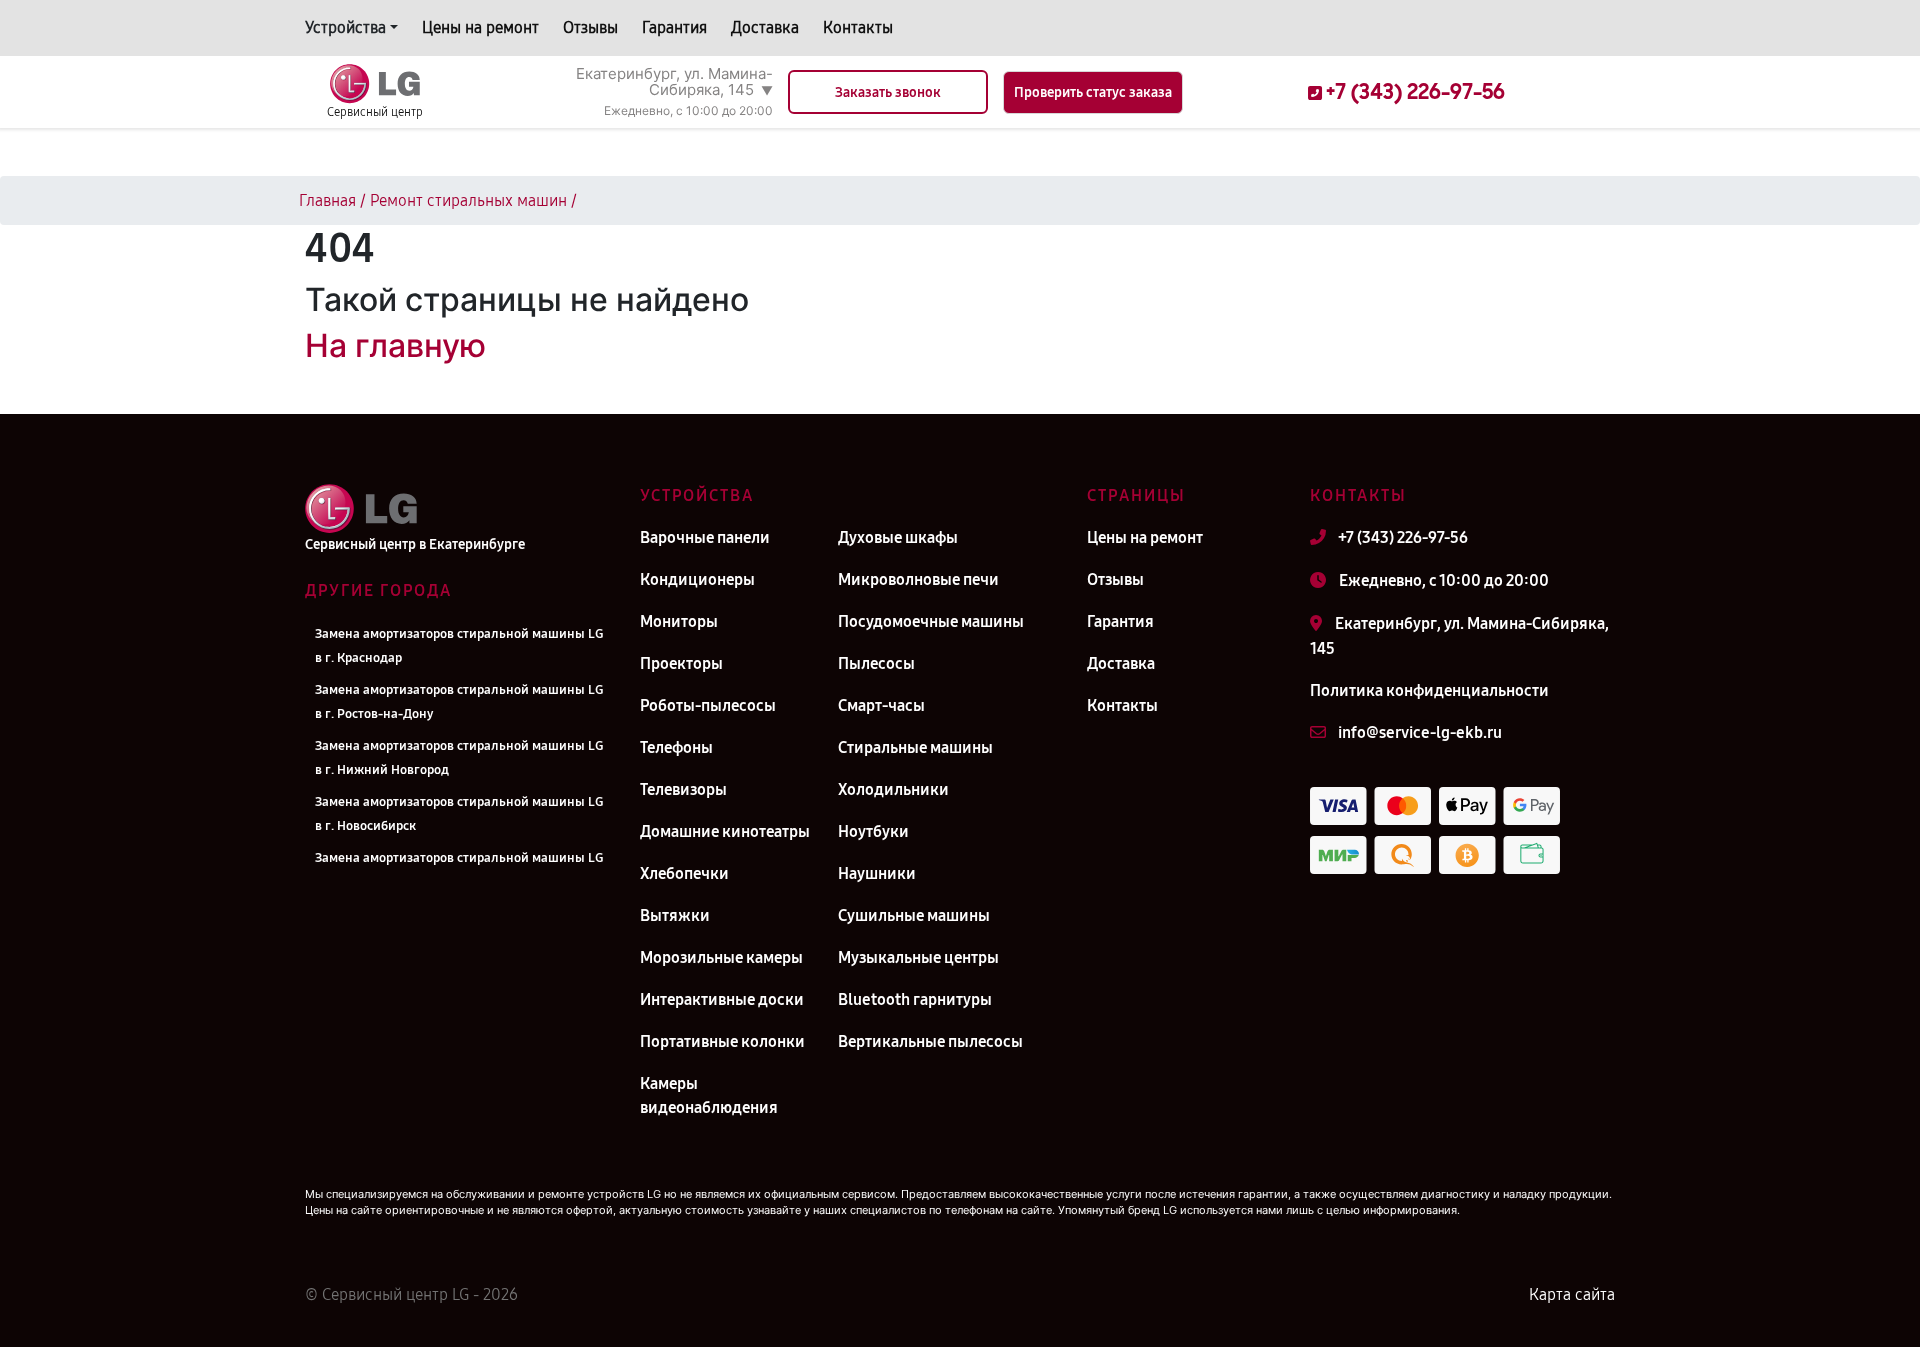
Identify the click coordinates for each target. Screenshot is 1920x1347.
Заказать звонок (888, 92)
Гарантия (674, 27)
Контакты (858, 27)
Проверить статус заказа (1093, 92)
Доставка (765, 27)
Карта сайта (1572, 1294)
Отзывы (590, 27)
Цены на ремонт (480, 27)
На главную (395, 345)
